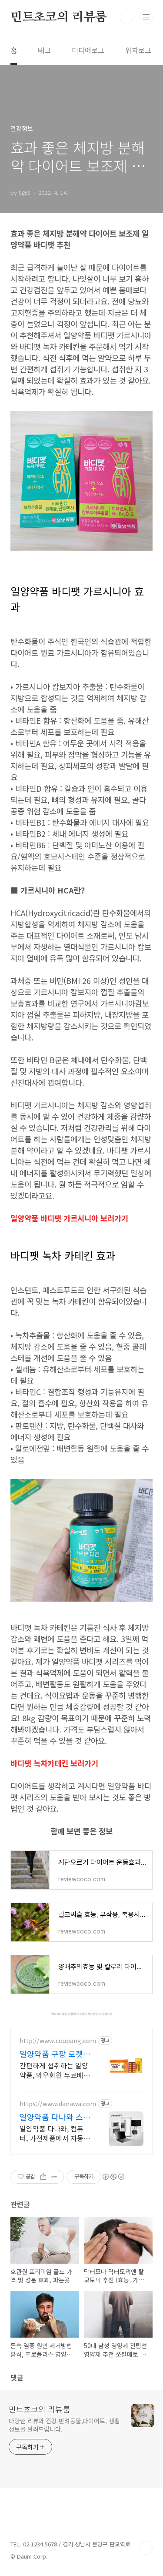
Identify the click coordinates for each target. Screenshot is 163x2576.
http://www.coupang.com (58, 2041)
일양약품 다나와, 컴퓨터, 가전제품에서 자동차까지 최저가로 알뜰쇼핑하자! (55, 2133)
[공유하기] (43, 2177)
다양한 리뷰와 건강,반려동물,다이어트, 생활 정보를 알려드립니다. (64, 2425)
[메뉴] (146, 17)
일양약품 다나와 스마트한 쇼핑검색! (55, 2117)
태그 (44, 50)
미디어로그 (88, 50)
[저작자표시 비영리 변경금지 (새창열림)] (113, 2177)
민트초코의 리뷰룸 (59, 17)
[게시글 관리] (54, 2177)
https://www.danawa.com (58, 2104)
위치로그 (138, 50)
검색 (126, 17)
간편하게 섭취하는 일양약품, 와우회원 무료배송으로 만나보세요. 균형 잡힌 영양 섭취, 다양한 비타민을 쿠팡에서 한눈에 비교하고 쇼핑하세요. (55, 2070)
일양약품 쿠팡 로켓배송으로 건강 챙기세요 (55, 2054)
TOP (146, 2548)
